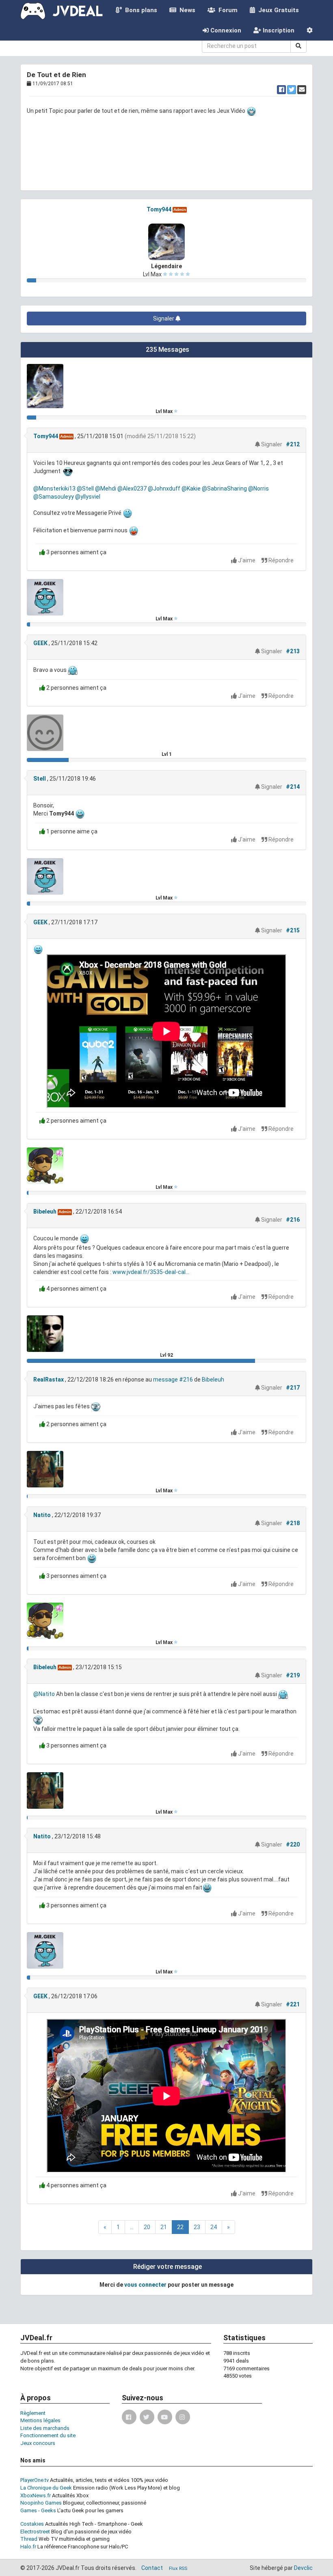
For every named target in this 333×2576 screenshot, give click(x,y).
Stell (40, 779)
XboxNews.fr (36, 2495)
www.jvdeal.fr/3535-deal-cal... (151, 1272)
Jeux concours (38, 2443)
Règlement (33, 2413)
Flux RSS (178, 2568)
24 (214, 2227)
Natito (42, 1515)
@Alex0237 (132, 489)
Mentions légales (40, 2420)
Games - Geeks (38, 2510)
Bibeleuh (45, 1212)
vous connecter (145, 2285)
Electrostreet (35, 2532)
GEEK (40, 643)
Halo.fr (28, 2547)
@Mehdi (106, 489)
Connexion (225, 30)
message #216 (173, 1379)
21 (164, 2227)
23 (197, 2227)
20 (147, 2227)
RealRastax (49, 1379)
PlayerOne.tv (35, 2480)
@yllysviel (88, 497)
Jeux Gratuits (277, 10)
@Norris (258, 489)
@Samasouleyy (54, 497)
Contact (152, 2568)
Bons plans (139, 10)
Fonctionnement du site (48, 2435)
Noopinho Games (41, 2503)
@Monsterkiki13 (54, 489)
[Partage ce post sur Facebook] (281, 90)
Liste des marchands (45, 2428)
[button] (310, 30)
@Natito (44, 1694)
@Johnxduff (164, 489)
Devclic (303, 2568)
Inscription (278, 30)
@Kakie (191, 489)
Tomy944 (159, 209)
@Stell (85, 489)
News (186, 10)
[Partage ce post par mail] (302, 90)
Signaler (164, 319)
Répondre (280, 560)
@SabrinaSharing (224, 489)
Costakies (32, 2524)
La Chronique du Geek (46, 2488)
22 (180, 2227)
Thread (29, 2539)
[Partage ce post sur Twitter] (292, 90)
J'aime (247, 560)
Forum (226, 10)
